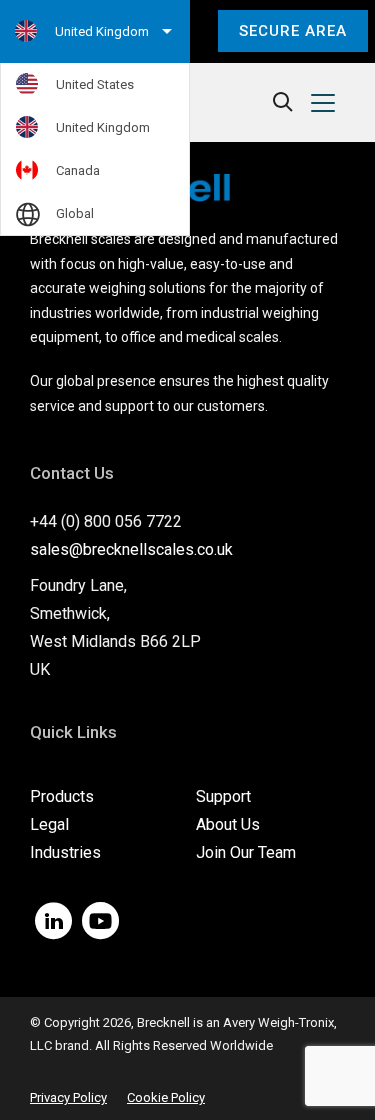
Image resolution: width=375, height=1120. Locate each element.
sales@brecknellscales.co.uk (131, 549)
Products (62, 796)
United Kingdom (103, 127)
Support (223, 796)
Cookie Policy (166, 1097)
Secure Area (293, 31)
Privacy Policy (68, 1097)
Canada (78, 170)
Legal (49, 824)
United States (95, 84)
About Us (228, 824)
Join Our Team (246, 852)
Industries (65, 852)
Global (75, 213)
